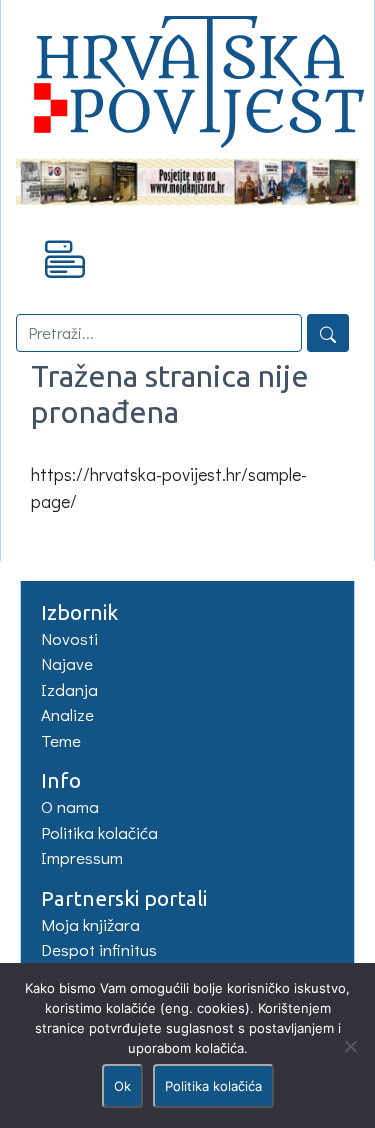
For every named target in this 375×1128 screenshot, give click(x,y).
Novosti (69, 638)
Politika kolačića (99, 832)
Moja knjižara (90, 924)
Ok (122, 1086)
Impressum (82, 857)
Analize (67, 714)
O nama (70, 806)
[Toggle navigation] (65, 258)
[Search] (328, 333)
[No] (350, 1046)
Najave (67, 663)
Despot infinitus (99, 949)
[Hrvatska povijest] (187, 76)
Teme (61, 740)
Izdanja (69, 689)
